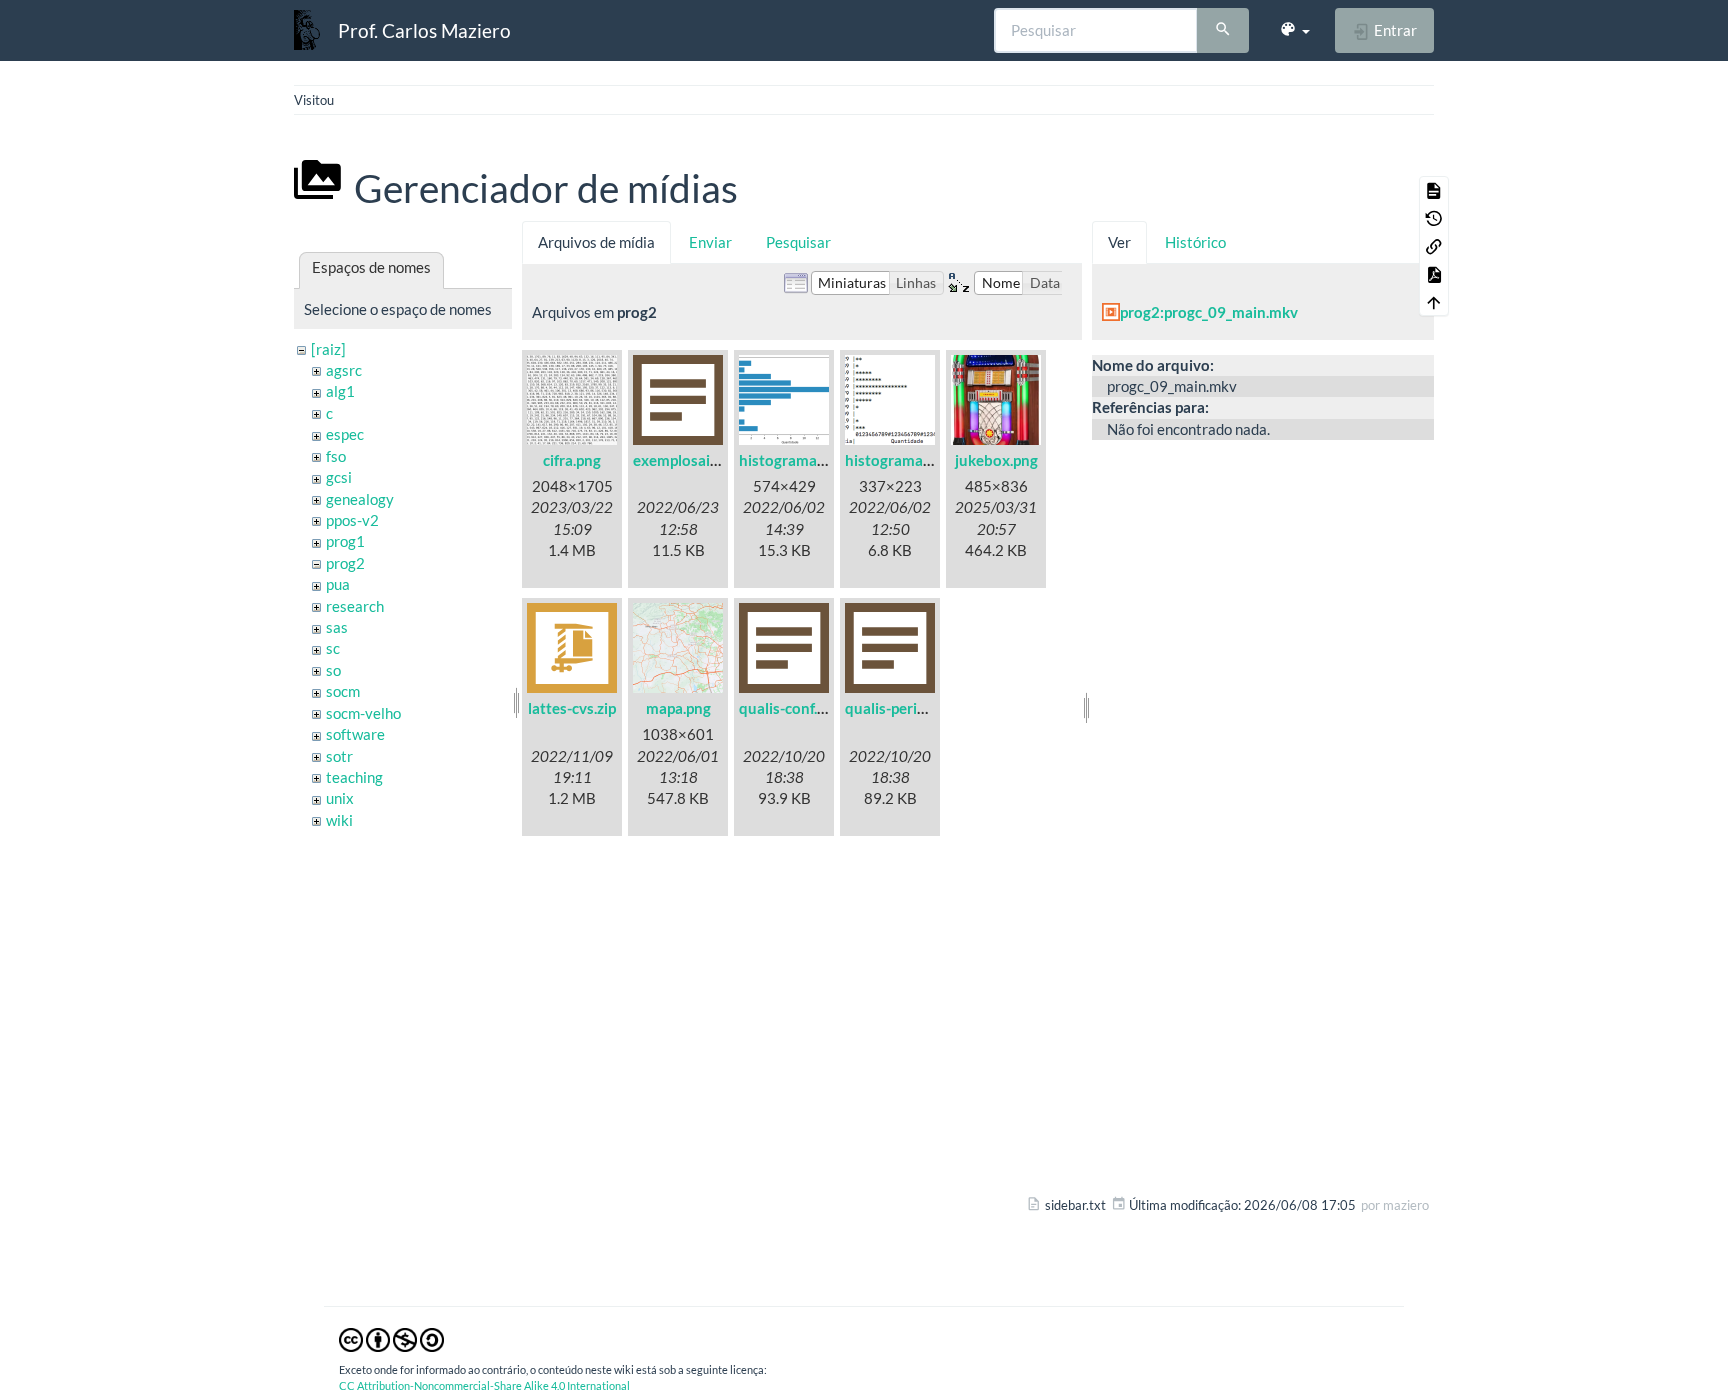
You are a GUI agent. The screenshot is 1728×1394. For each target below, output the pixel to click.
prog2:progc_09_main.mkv (1209, 312)
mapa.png (678, 708)
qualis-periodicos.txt (915, 708)
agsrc (344, 370)
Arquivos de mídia (596, 242)
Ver (1119, 242)
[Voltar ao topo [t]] (1434, 302)
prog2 (345, 563)
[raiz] (328, 349)
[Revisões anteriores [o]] (1434, 218)
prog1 (345, 541)
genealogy (360, 499)
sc (333, 648)
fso (336, 456)
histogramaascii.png (913, 460)
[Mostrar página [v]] (1434, 190)
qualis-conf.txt (788, 708)
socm (343, 691)
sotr (339, 756)
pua (338, 584)
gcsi (339, 477)
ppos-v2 (352, 520)
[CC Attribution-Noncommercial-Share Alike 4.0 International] (391, 1338)
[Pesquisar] (1223, 31)
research (355, 606)
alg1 (340, 391)
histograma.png (792, 460)
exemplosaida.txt (691, 460)
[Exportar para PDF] (1434, 274)
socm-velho (363, 713)
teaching (354, 777)
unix (340, 798)
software (355, 734)
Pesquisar (798, 242)
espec (345, 434)
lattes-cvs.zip (572, 708)
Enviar (710, 242)
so (333, 670)
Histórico (1195, 242)
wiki (339, 820)
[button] (1294, 30)
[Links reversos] (1434, 246)
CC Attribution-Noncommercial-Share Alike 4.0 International (484, 1385)
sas (337, 627)
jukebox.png (996, 460)
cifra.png (572, 460)
